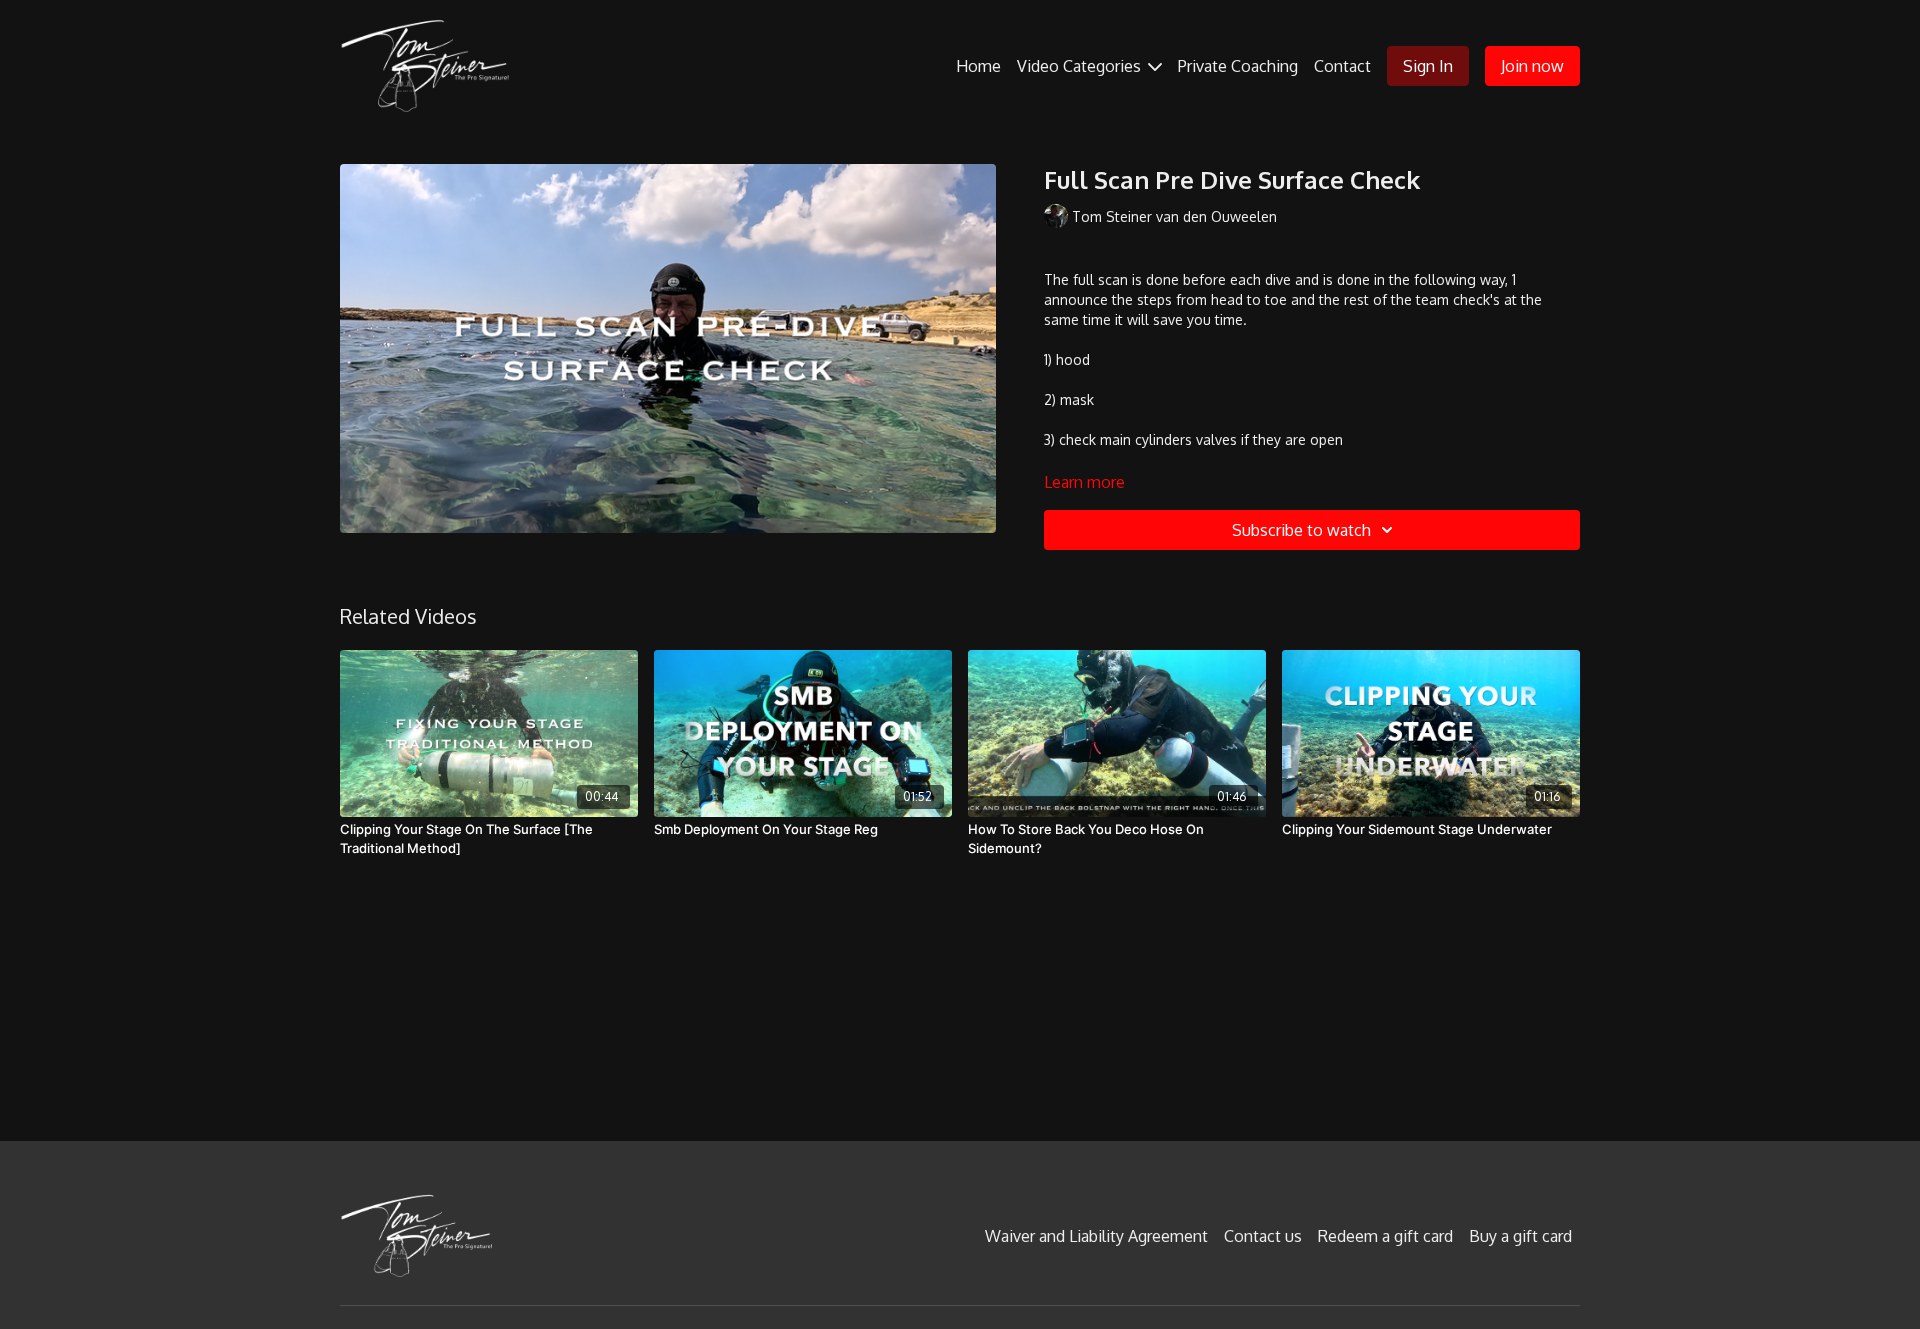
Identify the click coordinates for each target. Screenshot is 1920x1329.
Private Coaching (1238, 66)
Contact (1342, 66)
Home (978, 66)
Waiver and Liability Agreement (1096, 1236)
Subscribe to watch (1301, 530)
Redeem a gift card (1385, 1236)
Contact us (1263, 1236)
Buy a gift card (1520, 1236)
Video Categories (1081, 66)
